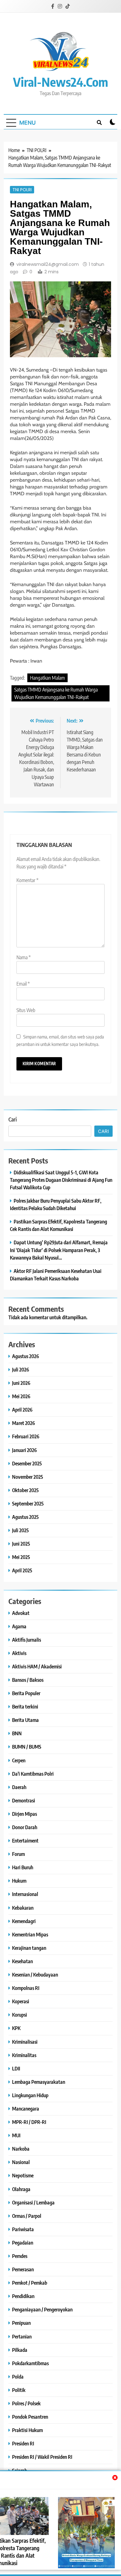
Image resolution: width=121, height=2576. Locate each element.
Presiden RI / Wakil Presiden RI (42, 2457)
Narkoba (21, 2149)
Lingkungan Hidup (30, 2095)
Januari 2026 (25, 1450)
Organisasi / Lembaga (33, 2202)
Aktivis (19, 1653)
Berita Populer (26, 1693)
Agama (19, 1626)
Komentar (27, 880)
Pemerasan (23, 2269)
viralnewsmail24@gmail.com (48, 264)
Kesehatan (22, 1961)
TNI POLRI (22, 190)
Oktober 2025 (25, 1490)
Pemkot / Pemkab (30, 2283)
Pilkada (20, 2350)
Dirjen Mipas (25, 1814)
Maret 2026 (24, 1423)
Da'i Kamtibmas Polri (33, 1774)
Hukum (19, 1881)
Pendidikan (23, 2296)
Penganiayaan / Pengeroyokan (42, 2309)
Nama (24, 957)
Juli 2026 (21, 1369)
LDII (16, 2068)
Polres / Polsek (26, 2403)
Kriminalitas (24, 2055)
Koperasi (21, 2001)
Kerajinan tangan (29, 1948)
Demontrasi (24, 1800)
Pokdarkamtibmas (30, 2363)
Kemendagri (24, 1921)
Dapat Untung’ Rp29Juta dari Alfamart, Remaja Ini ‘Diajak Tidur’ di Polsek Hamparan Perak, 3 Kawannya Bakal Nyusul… (59, 1250)
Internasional (25, 1894)
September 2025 (28, 1503)
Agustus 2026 (26, 1356)
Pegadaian (23, 2243)
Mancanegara (26, 2109)
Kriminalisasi (25, 2042)
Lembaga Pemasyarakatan (39, 2082)
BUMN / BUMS (27, 1747)
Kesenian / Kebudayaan (35, 1975)
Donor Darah (25, 1827)
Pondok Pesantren (30, 2417)
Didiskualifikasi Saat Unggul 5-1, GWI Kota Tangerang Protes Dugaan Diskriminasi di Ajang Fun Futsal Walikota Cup (61, 1180)
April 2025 (22, 1570)
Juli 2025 (20, 1530)
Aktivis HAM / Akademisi (37, 1666)
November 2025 (28, 1477)
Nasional (21, 2162)
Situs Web (26, 1010)
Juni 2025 (21, 1544)
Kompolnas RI (26, 1988)
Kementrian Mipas (30, 1934)
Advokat (21, 1613)
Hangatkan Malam (47, 678)
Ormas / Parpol (27, 2216)
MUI (16, 2135)
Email (23, 984)
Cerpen (19, 1760)
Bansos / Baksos (28, 1680)
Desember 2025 (27, 1463)
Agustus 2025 (25, 1517)
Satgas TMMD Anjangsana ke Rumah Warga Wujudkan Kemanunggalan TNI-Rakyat (56, 693)
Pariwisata (23, 2229)
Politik (19, 2390)
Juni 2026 (21, 1383)
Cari (13, 1119)
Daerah (19, 1787)
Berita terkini (25, 1707)
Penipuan (21, 2323)
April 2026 (22, 1410)
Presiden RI (23, 2443)
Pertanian (22, 2336)
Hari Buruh (23, 1867)
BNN (17, 1733)
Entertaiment (25, 1841)
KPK (16, 2028)
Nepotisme (23, 2175)
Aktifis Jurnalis (27, 1640)
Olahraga (21, 2189)
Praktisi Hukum (27, 2430)
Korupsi (20, 2015)
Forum (18, 1854)
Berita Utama (25, 1720)
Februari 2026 (26, 1436)
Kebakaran (23, 1908)
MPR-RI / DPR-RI (29, 2122)
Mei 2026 (21, 1396)
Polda (18, 2377)
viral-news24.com (61, 82)
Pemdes (20, 2256)
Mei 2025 (21, 1557)
